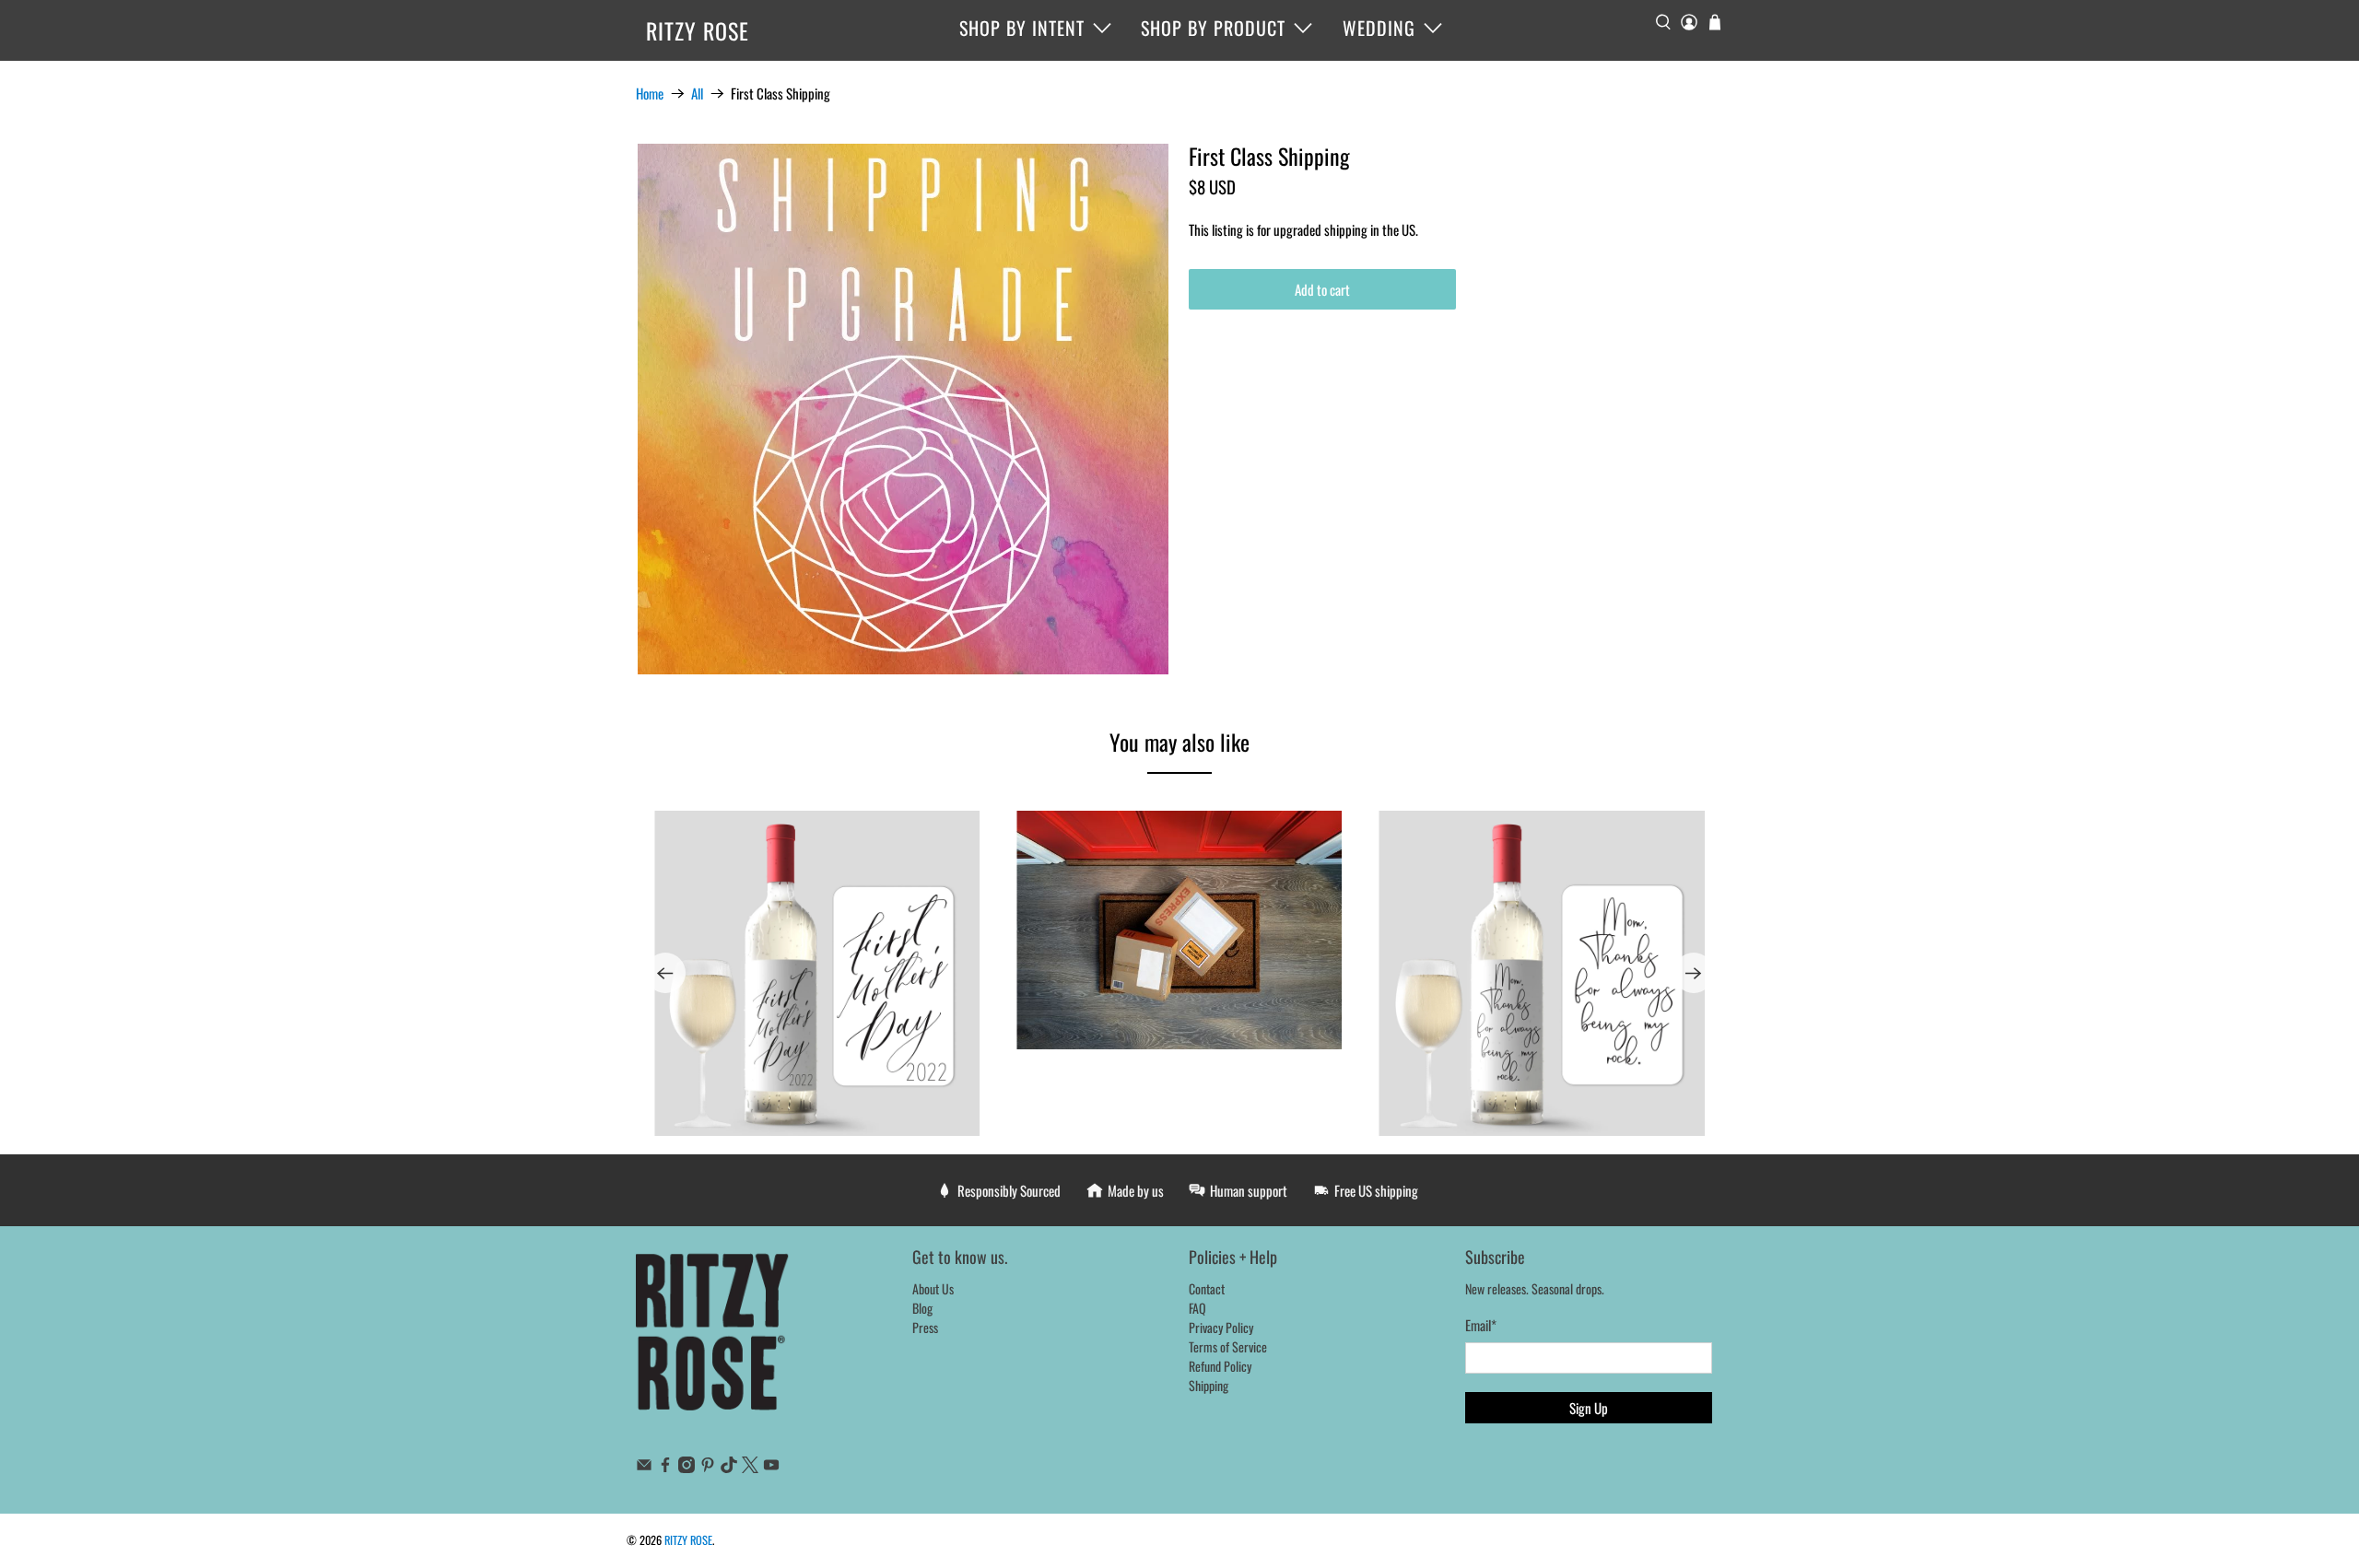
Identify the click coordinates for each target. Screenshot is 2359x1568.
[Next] (1694, 973)
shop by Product (1213, 28)
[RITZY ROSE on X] (750, 1467)
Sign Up (1589, 1408)
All (697, 94)
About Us (933, 1288)
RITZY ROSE (698, 30)
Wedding (1379, 28)
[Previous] (665, 973)
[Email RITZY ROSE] (644, 1467)
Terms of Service (1228, 1346)
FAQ (1197, 1308)
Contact (1207, 1288)
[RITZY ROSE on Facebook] (665, 1467)
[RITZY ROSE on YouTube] (771, 1467)
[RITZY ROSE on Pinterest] (708, 1467)
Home (650, 94)
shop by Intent (1022, 28)
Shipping (1209, 1385)
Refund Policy (1220, 1366)
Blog (922, 1308)
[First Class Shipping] (903, 409)
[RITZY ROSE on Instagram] (687, 1467)
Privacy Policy (1221, 1327)
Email (1481, 1325)
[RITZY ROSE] (713, 1341)
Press (925, 1327)
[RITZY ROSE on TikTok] (729, 1467)
